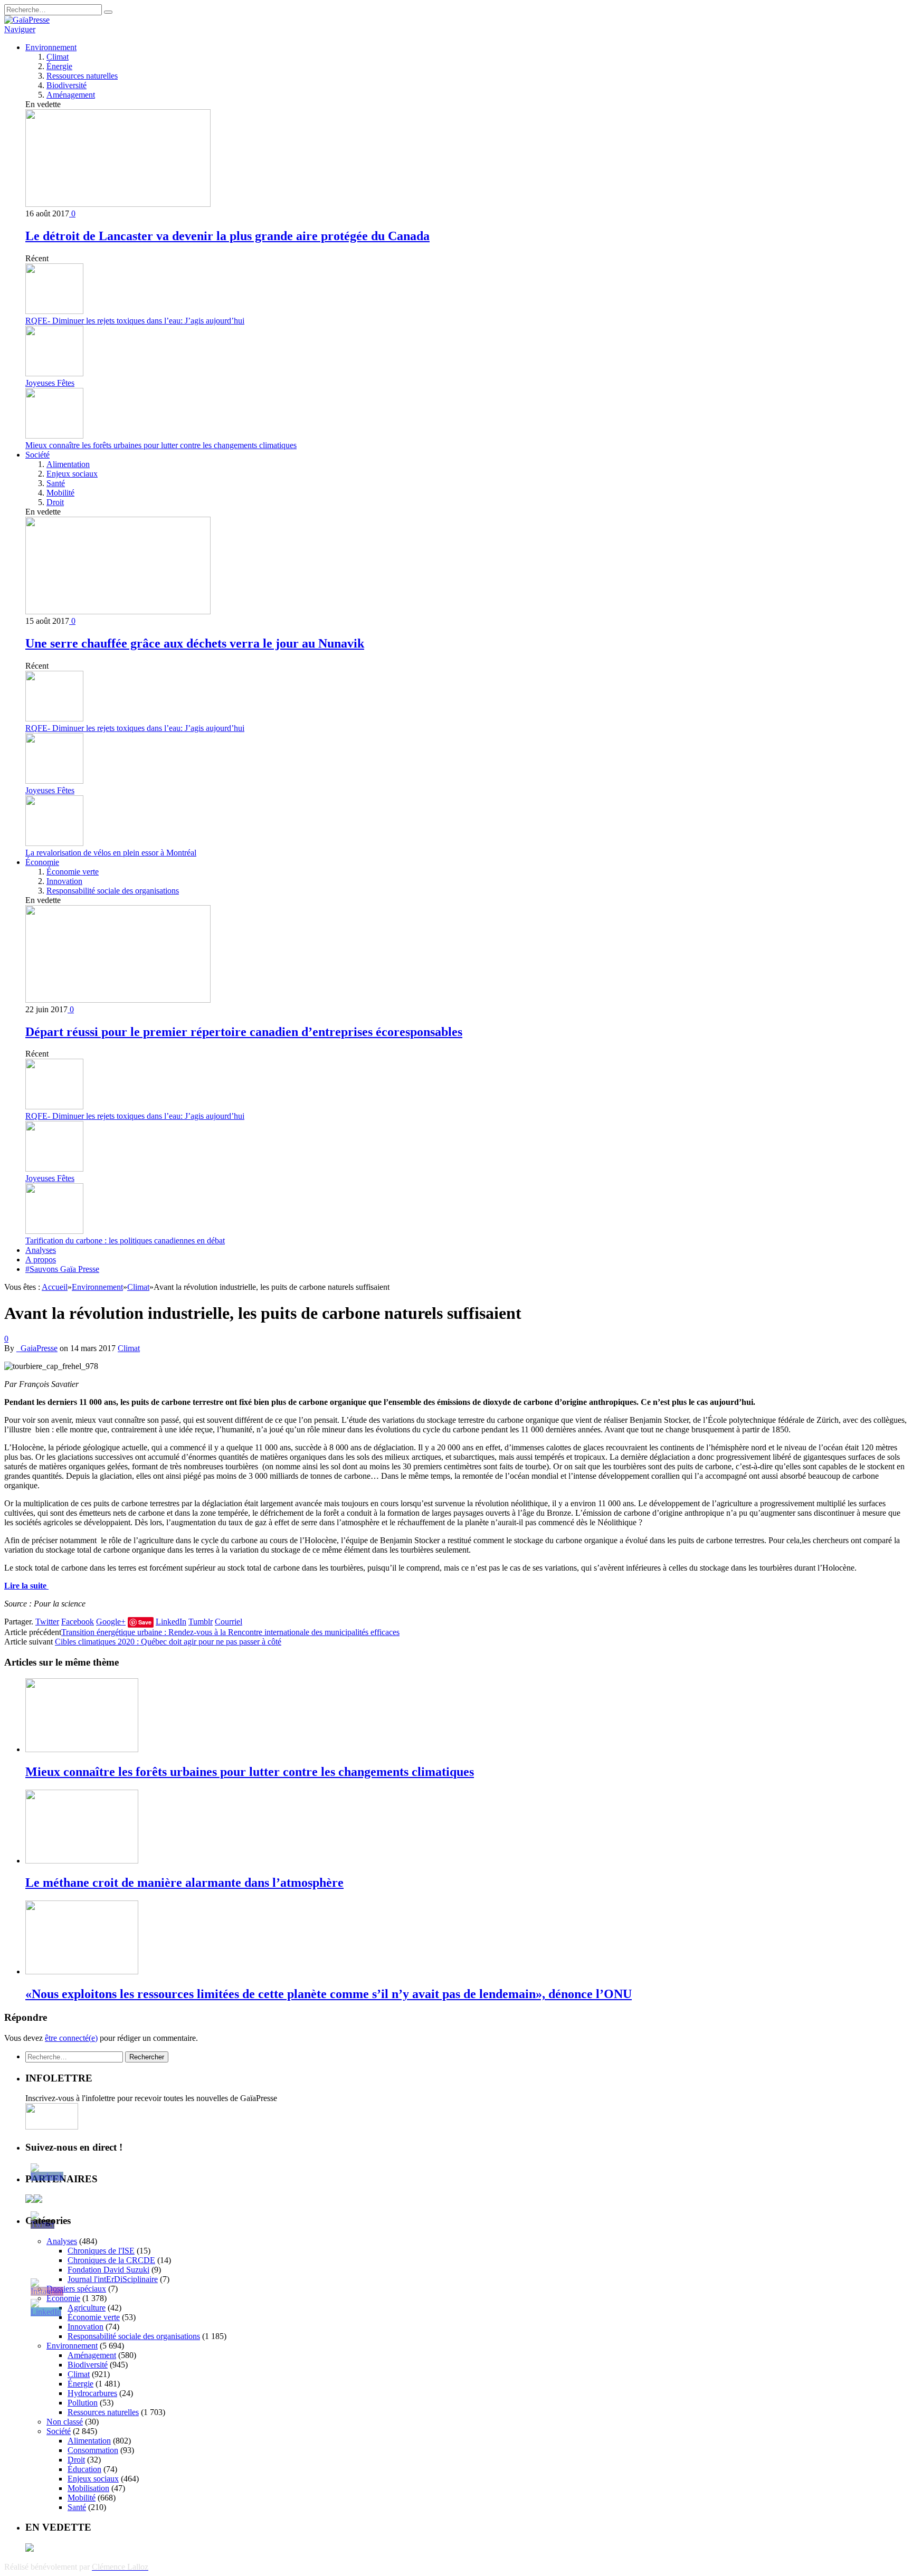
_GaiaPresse (37, 1348)
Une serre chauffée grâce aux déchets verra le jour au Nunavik (195, 643)
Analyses (41, 1250)
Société (37, 455)
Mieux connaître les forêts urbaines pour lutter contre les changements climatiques (161, 445)
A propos (41, 1260)
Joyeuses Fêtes (50, 383)
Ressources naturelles (82, 76)
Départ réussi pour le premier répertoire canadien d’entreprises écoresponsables (244, 1032)
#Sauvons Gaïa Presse (62, 1269)
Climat (58, 57)
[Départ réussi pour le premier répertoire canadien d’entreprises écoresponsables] (118, 1000)
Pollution (83, 2403)
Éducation (84, 2469)
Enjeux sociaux (72, 474)
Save (145, 1622)
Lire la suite (26, 1586)
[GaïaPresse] (27, 20)
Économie (42, 862)
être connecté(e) (71, 2038)
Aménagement (71, 95)
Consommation (93, 2450)
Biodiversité (66, 85)
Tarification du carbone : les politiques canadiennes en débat (125, 1241)
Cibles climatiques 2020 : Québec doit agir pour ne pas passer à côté (168, 1642)
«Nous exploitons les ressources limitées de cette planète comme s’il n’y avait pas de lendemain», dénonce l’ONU (329, 1994)
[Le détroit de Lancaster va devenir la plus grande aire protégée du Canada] (118, 204)
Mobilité (60, 493)
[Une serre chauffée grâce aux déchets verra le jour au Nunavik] (118, 611)
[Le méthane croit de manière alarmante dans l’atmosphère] (82, 1861)
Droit (55, 502)
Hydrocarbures (92, 2393)
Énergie (59, 66)
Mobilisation (88, 2488)
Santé (56, 483)
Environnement (51, 47)
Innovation (64, 881)
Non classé (65, 2422)
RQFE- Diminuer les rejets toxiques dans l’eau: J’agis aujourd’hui (135, 321)
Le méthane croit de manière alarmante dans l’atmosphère (184, 1883)
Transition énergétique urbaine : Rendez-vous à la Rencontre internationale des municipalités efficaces (230, 1632)
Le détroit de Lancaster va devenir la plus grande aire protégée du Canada (227, 236)
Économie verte (73, 872)
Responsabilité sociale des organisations (113, 891)
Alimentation (68, 464)
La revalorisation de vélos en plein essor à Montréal (111, 853)
